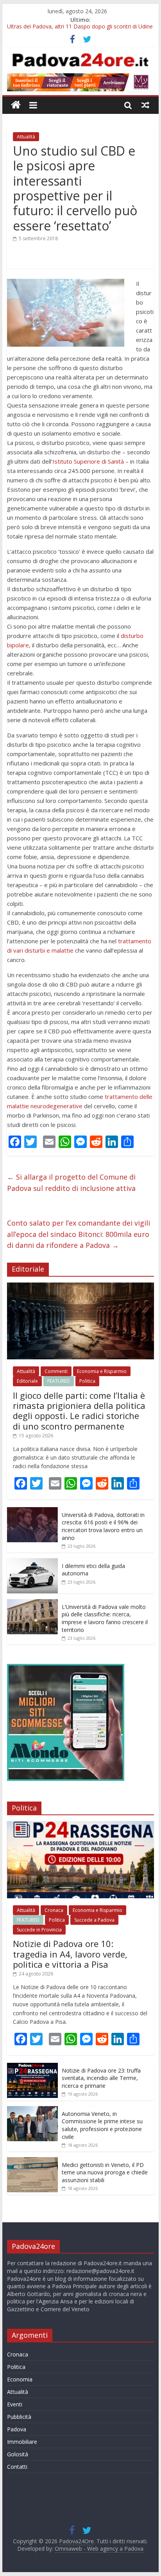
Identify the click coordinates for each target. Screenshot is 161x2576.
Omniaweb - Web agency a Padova (99, 2549)
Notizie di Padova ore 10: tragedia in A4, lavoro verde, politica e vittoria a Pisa (70, 1954)
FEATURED (59, 1381)
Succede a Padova (94, 1920)
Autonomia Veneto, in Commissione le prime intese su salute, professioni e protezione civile (102, 2125)
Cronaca (54, 1910)
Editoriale (27, 1381)
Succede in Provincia (39, 1930)
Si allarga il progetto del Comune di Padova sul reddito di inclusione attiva (71, 1183)
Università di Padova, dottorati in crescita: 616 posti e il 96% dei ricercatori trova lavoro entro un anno (103, 1526)
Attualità (26, 137)
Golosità (18, 2454)
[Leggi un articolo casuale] (145, 105)
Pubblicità (19, 2417)
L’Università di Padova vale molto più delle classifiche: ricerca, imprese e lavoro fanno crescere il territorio (105, 1618)
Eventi (15, 2404)
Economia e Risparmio (102, 1371)
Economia (20, 2379)
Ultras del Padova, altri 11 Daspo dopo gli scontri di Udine (80, 29)
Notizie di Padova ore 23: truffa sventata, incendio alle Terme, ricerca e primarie (101, 2078)
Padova (17, 2429)
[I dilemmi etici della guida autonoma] (32, 1562)
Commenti (56, 1371)
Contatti (17, 2467)
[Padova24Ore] (16, 105)
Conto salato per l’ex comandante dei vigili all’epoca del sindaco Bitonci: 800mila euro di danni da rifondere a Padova (79, 1234)
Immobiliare (22, 2442)
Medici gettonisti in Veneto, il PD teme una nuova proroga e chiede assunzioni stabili (105, 2172)
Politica (87, 1381)
